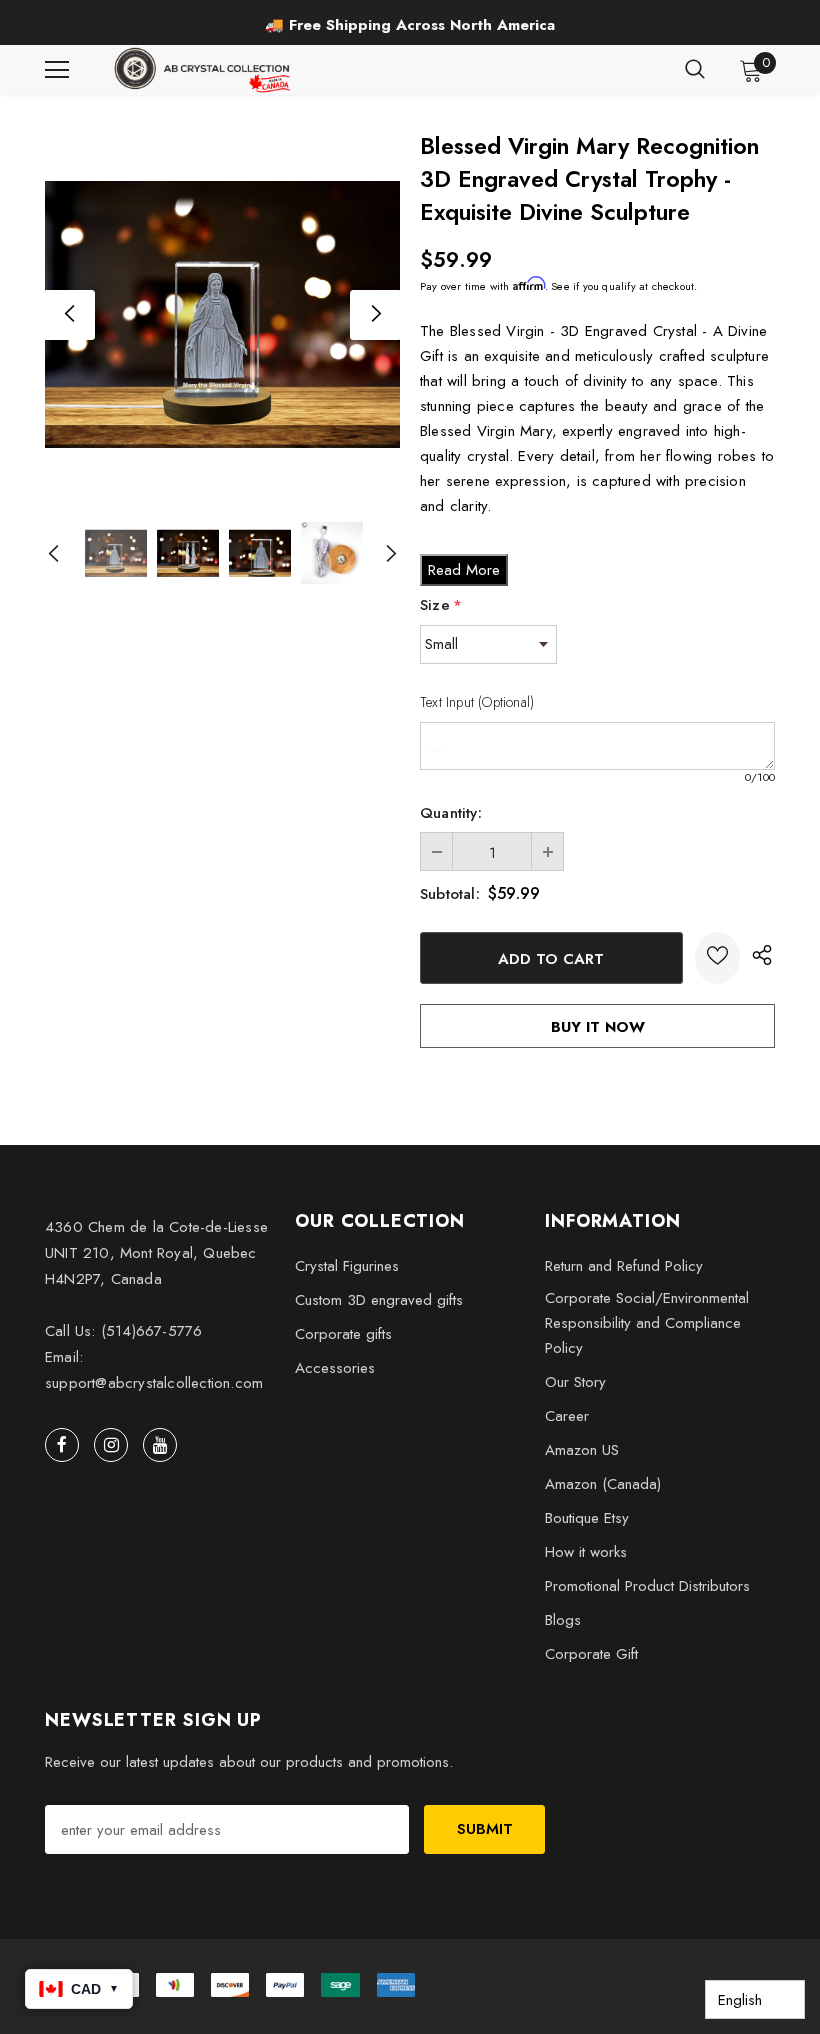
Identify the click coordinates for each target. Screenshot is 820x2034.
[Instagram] (111, 1445)
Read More (464, 570)
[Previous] (70, 315)
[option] (410, 25)
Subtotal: (450, 894)
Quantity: (451, 813)
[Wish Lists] (717, 958)
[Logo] (204, 70)
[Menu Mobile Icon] (57, 70)
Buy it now (598, 1027)
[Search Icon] (695, 70)
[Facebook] (62, 1445)
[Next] (375, 315)
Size (441, 605)
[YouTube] (160, 1445)
